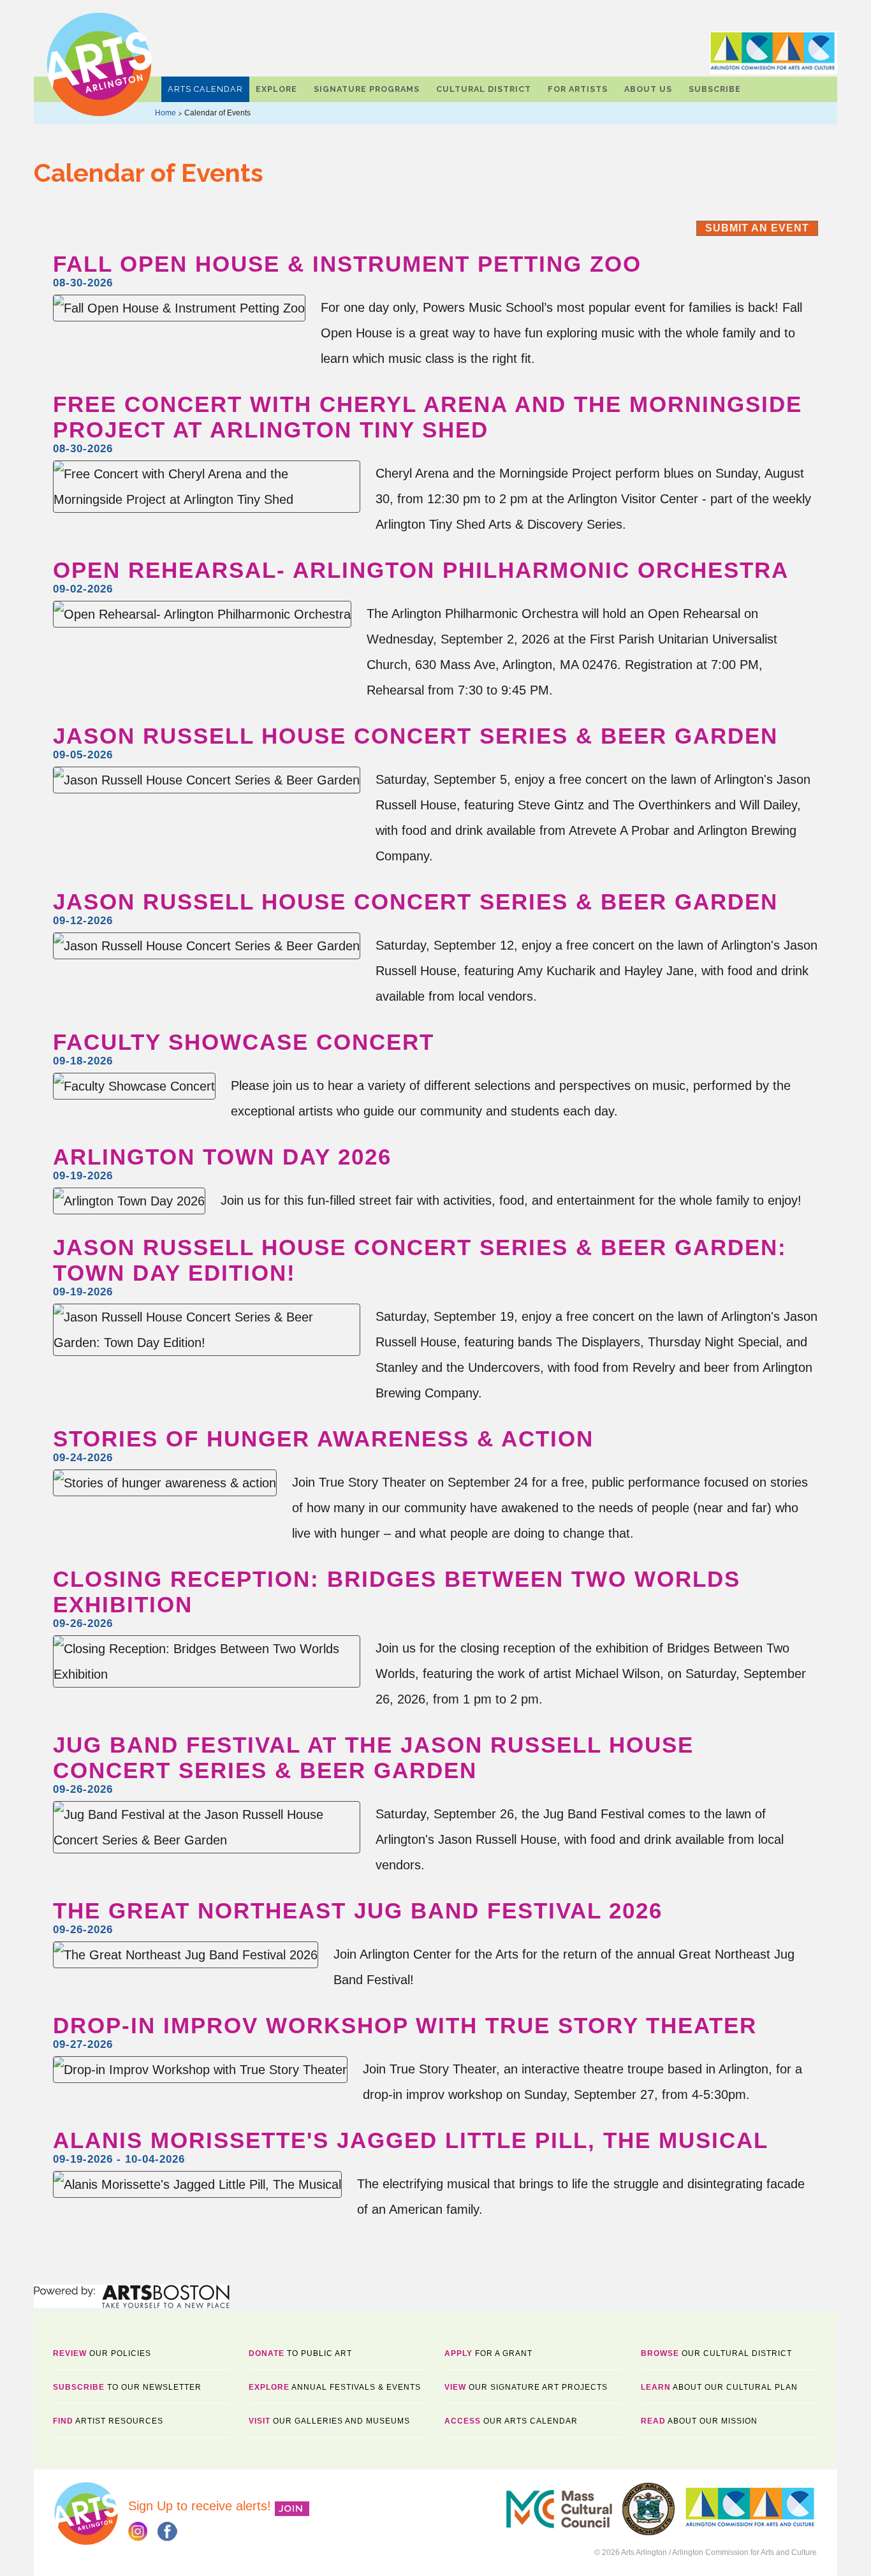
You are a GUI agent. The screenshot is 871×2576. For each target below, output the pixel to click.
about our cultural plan (719, 2387)
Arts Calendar (205, 89)
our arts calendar (511, 2421)
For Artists (578, 89)
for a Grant (488, 2353)
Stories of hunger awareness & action (323, 1439)
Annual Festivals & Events (335, 2387)
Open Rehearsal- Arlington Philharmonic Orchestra (421, 570)
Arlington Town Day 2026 (222, 1157)
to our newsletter (127, 2387)
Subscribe (715, 89)
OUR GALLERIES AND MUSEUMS (329, 2421)
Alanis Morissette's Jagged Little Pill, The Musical (411, 2140)
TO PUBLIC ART (300, 2353)
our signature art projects (526, 2387)
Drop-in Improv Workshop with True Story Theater (405, 2025)
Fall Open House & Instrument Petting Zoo (347, 264)
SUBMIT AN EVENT (757, 228)
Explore (276, 89)
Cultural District (484, 89)
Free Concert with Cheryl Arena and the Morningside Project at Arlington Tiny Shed (428, 417)
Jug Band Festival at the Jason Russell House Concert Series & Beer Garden (373, 1757)
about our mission (699, 2421)
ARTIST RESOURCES (108, 2421)
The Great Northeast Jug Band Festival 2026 (358, 1910)
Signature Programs (367, 89)
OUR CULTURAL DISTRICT (716, 2353)
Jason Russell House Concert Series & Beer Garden (415, 736)
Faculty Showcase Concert (244, 1042)
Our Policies (102, 2353)
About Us (648, 89)
